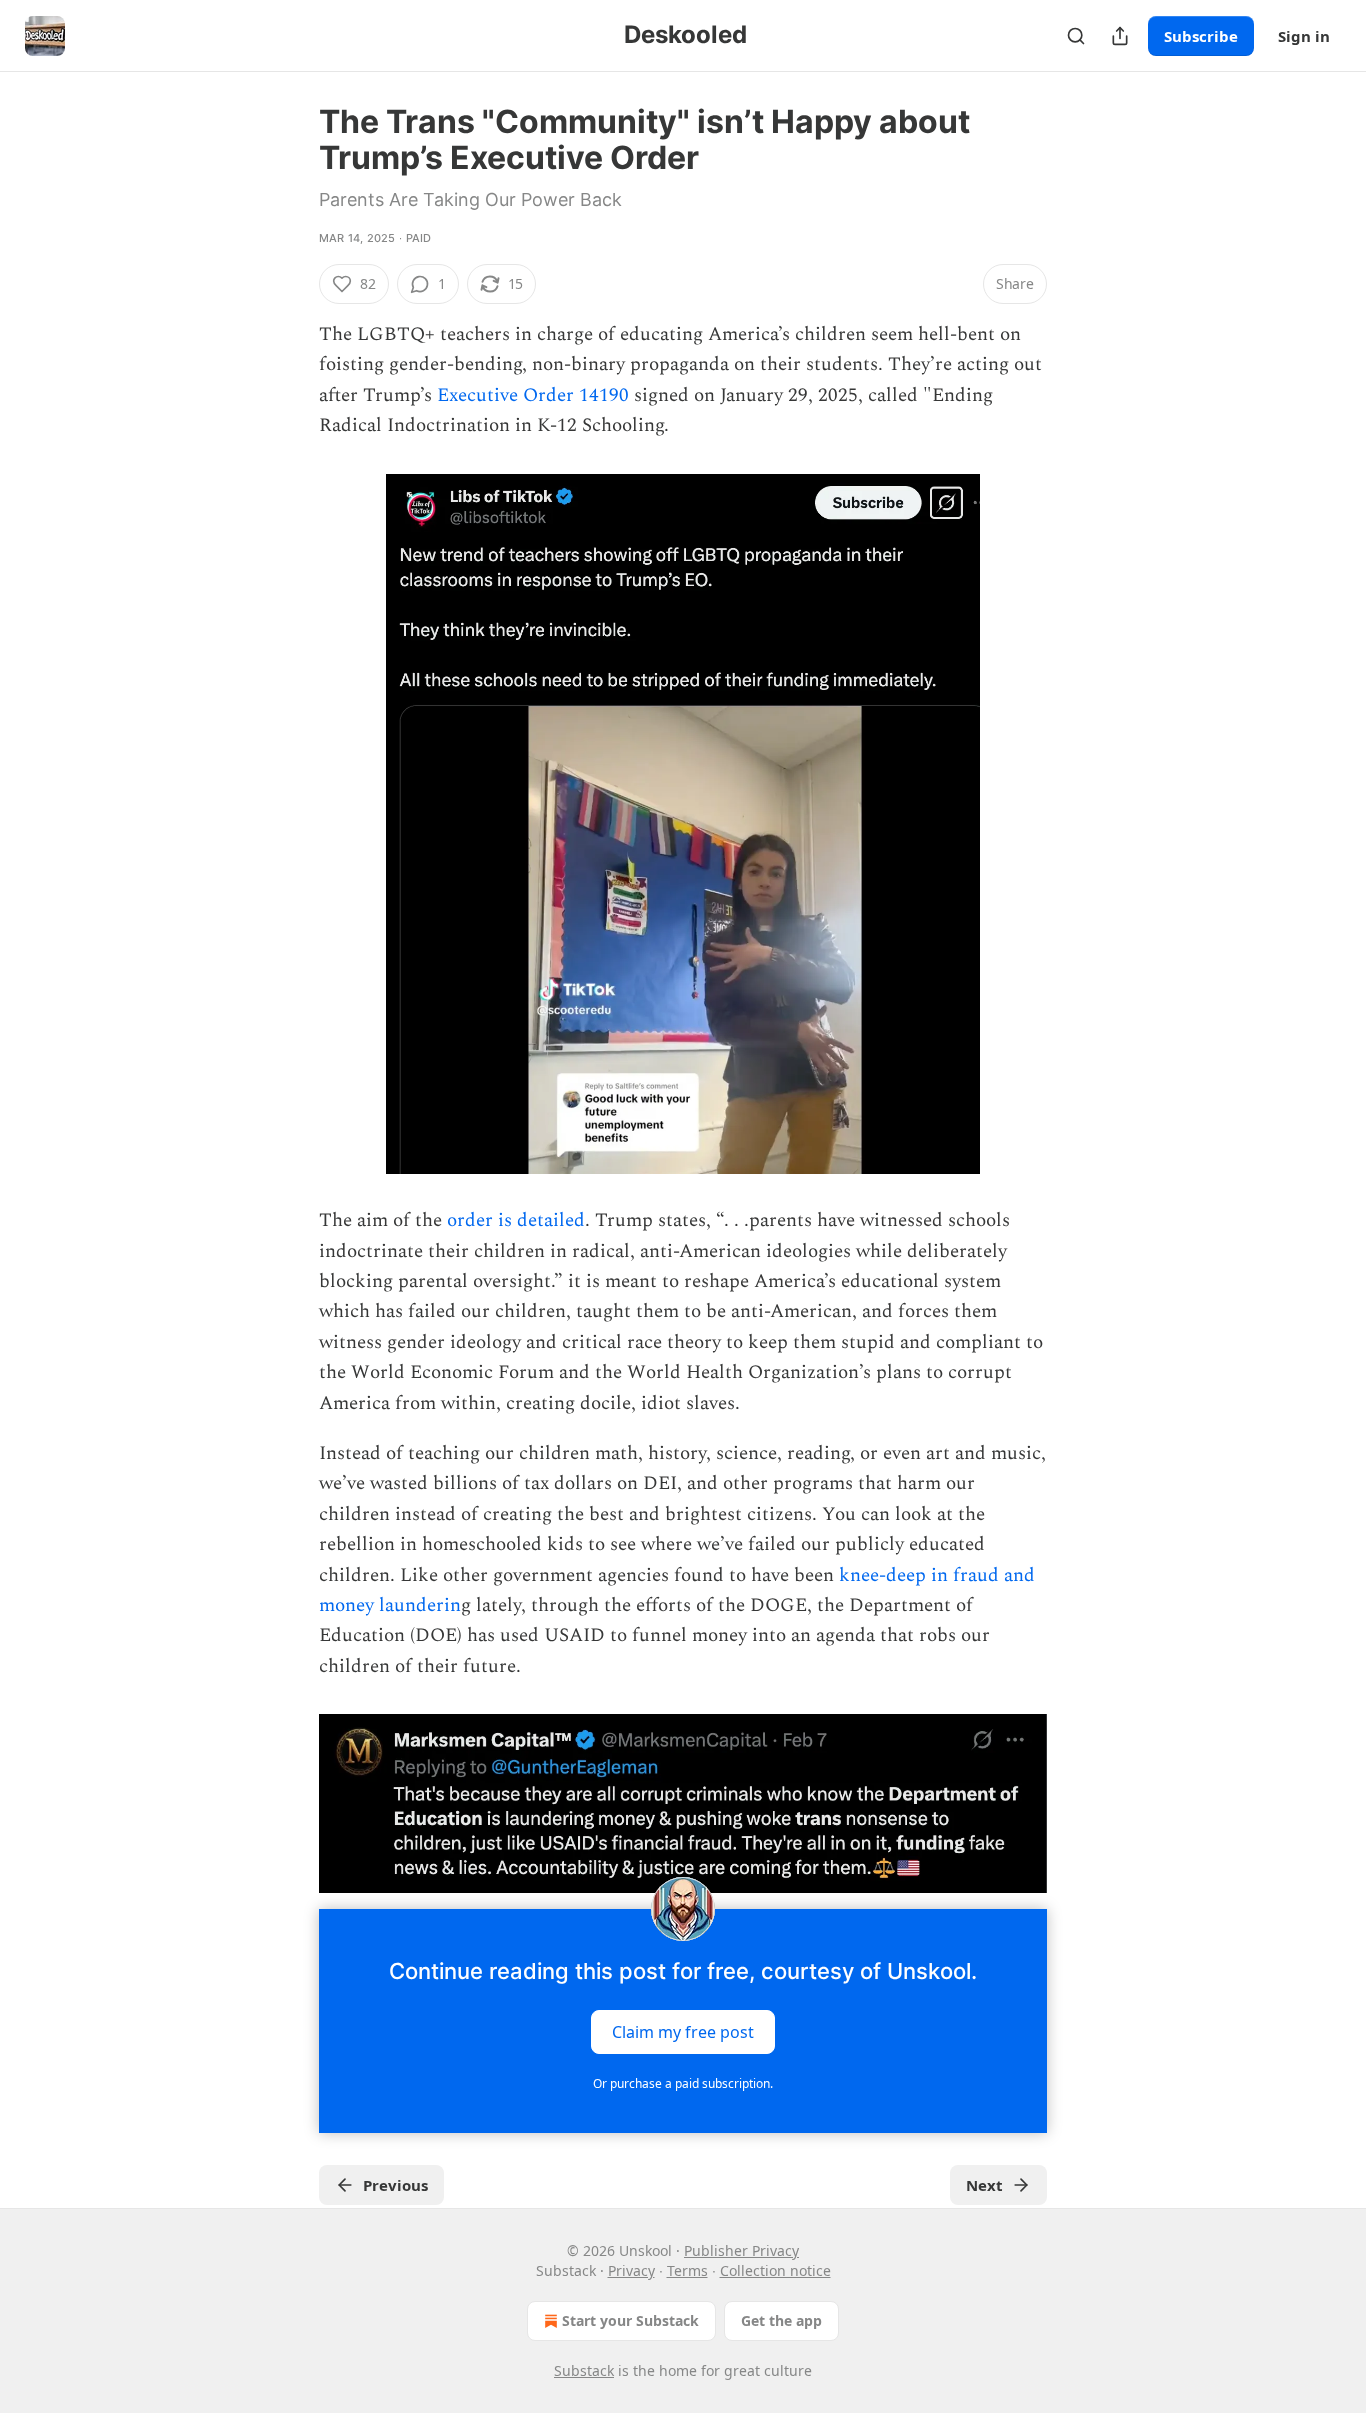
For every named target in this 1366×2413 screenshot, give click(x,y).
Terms (687, 2270)
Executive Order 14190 (533, 395)
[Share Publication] (1120, 36)
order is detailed (516, 1220)
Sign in (1304, 36)
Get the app (781, 2320)
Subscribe (1201, 36)
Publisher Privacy (741, 2250)
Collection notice (775, 2270)
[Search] (1076, 36)
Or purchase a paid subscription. (683, 2083)
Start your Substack (630, 2320)
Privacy (631, 2270)
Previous (395, 2185)
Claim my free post (683, 2031)
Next (984, 2185)
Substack (584, 2370)
